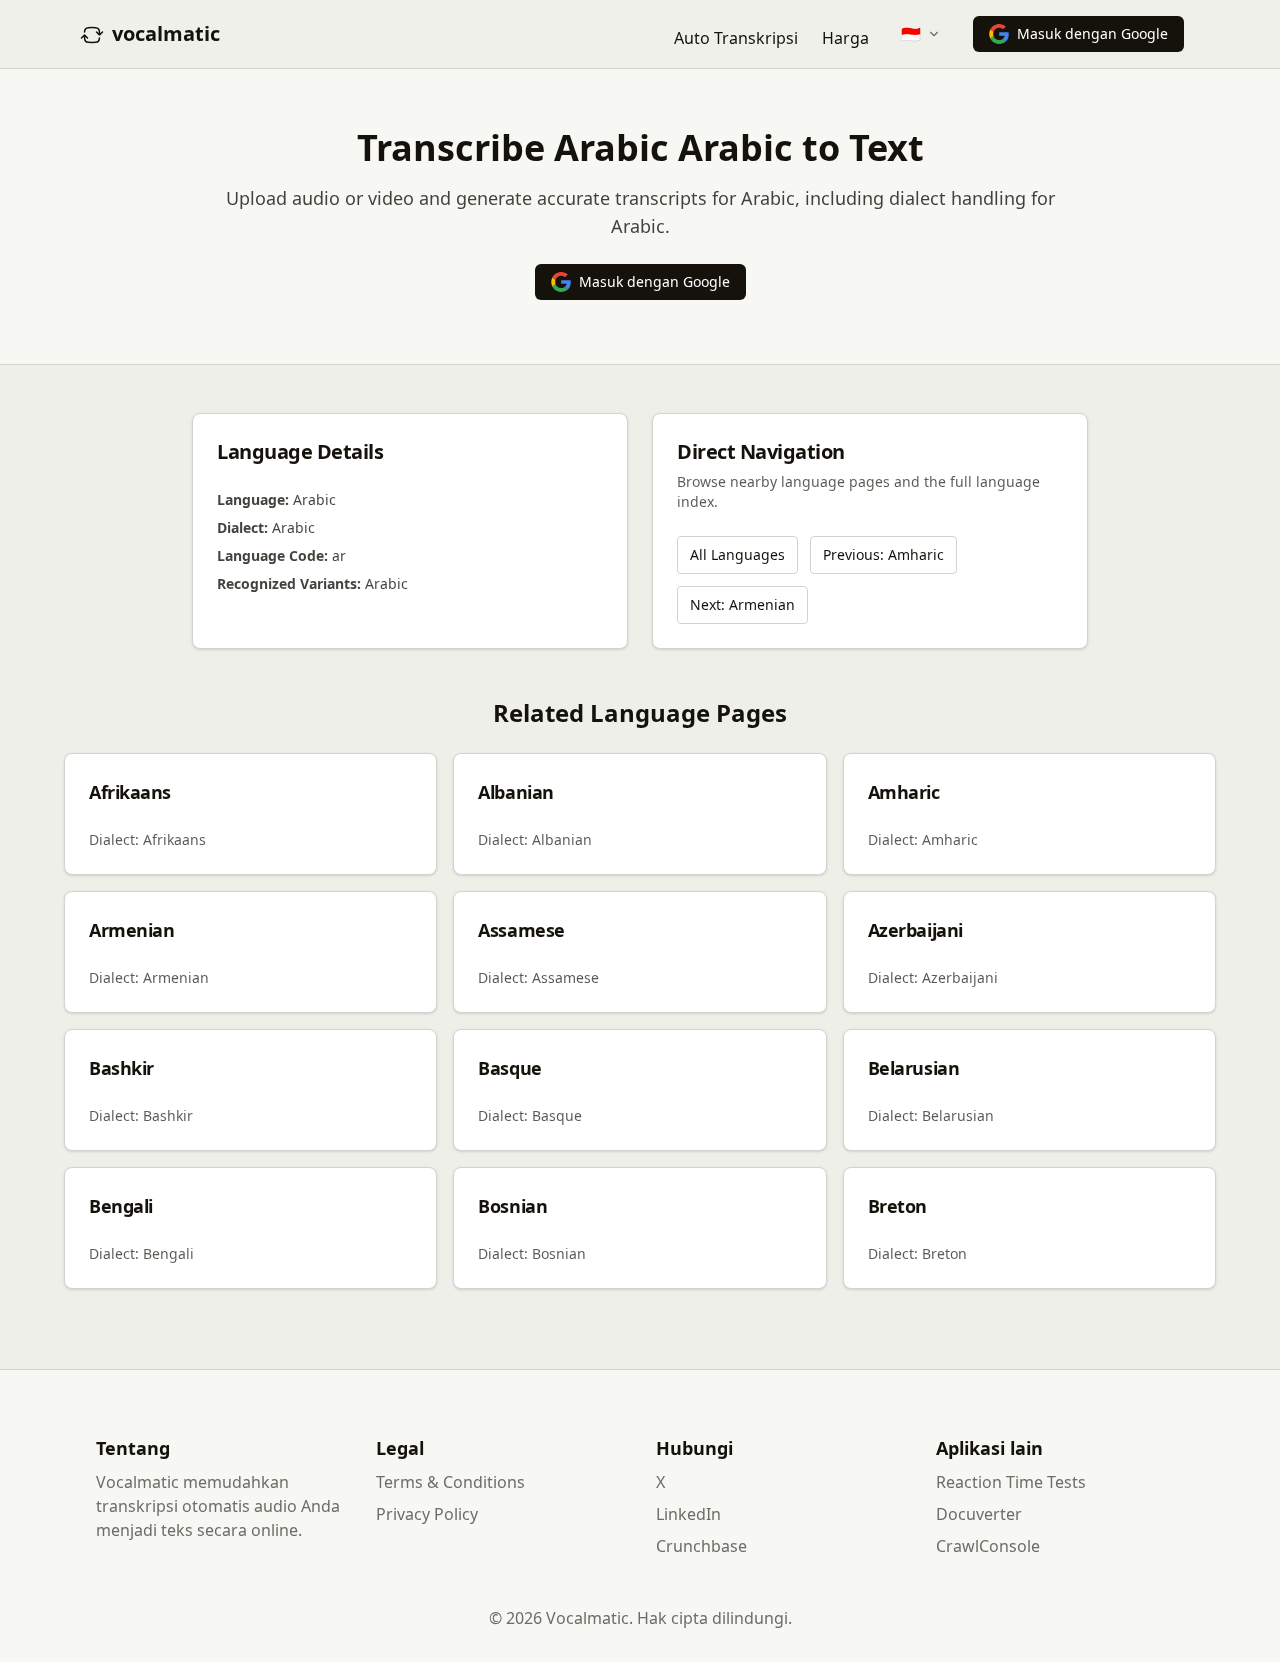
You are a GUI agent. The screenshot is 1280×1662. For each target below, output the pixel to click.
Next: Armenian (742, 604)
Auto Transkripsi (736, 38)
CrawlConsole (988, 1546)
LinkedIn (688, 1514)
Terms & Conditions (450, 1482)
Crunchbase (701, 1546)
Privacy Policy (427, 1514)
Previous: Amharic (883, 554)
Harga (845, 38)
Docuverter (979, 1514)
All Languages (737, 554)
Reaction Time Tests (1011, 1482)
